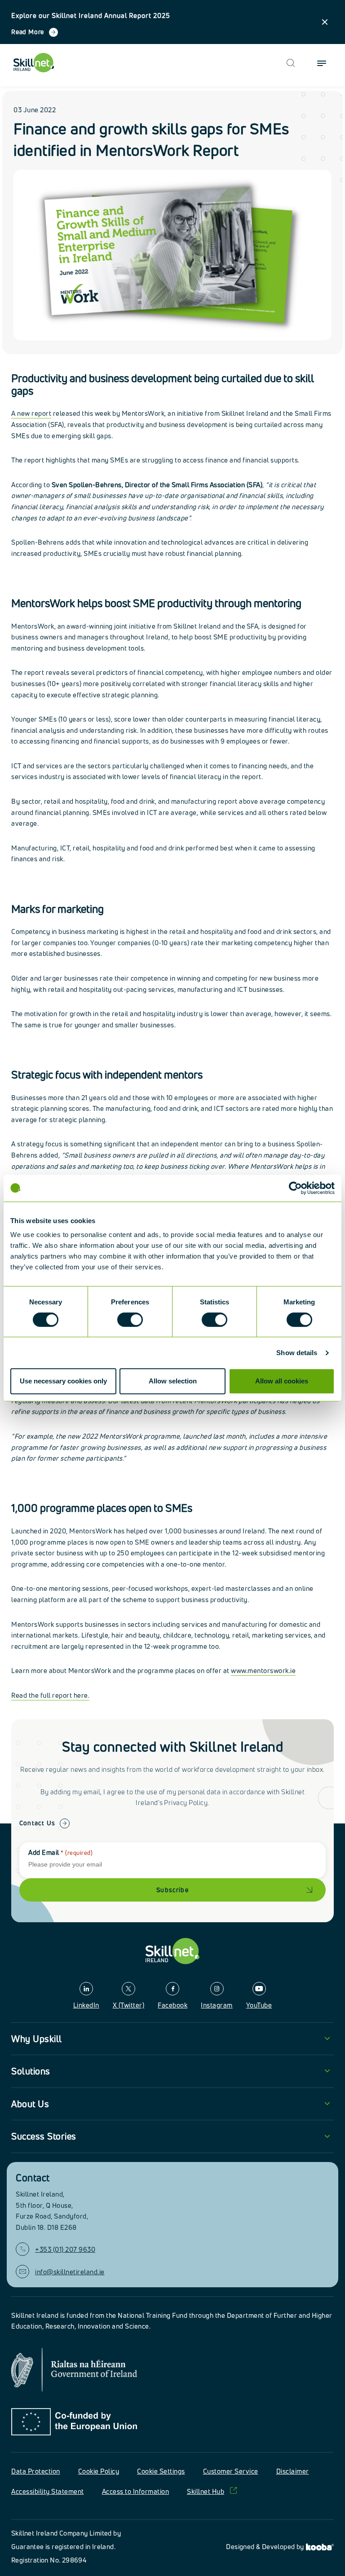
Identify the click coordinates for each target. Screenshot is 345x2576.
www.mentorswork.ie (263, 1671)
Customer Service (231, 2471)
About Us (30, 2104)
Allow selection (173, 1381)
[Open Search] (291, 63)
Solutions (31, 2071)
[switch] (130, 1320)
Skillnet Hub (206, 2491)
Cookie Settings (161, 2471)
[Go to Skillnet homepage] (34, 63)
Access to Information (136, 2491)
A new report (31, 413)
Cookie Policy (99, 2471)
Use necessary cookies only (63, 1381)
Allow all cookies (282, 1381)
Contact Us (37, 1823)
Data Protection (36, 2471)
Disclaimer (293, 2471)
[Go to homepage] (172, 1951)
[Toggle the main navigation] (322, 63)
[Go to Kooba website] (320, 2547)
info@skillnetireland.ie (70, 2272)
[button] (325, 22)
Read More (28, 32)
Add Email (60, 1852)
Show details (297, 1353)
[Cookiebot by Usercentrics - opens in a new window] (295, 1188)
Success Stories (44, 2136)
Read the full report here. (50, 1695)
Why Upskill (37, 2039)
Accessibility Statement (48, 2491)
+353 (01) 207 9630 (65, 2249)
